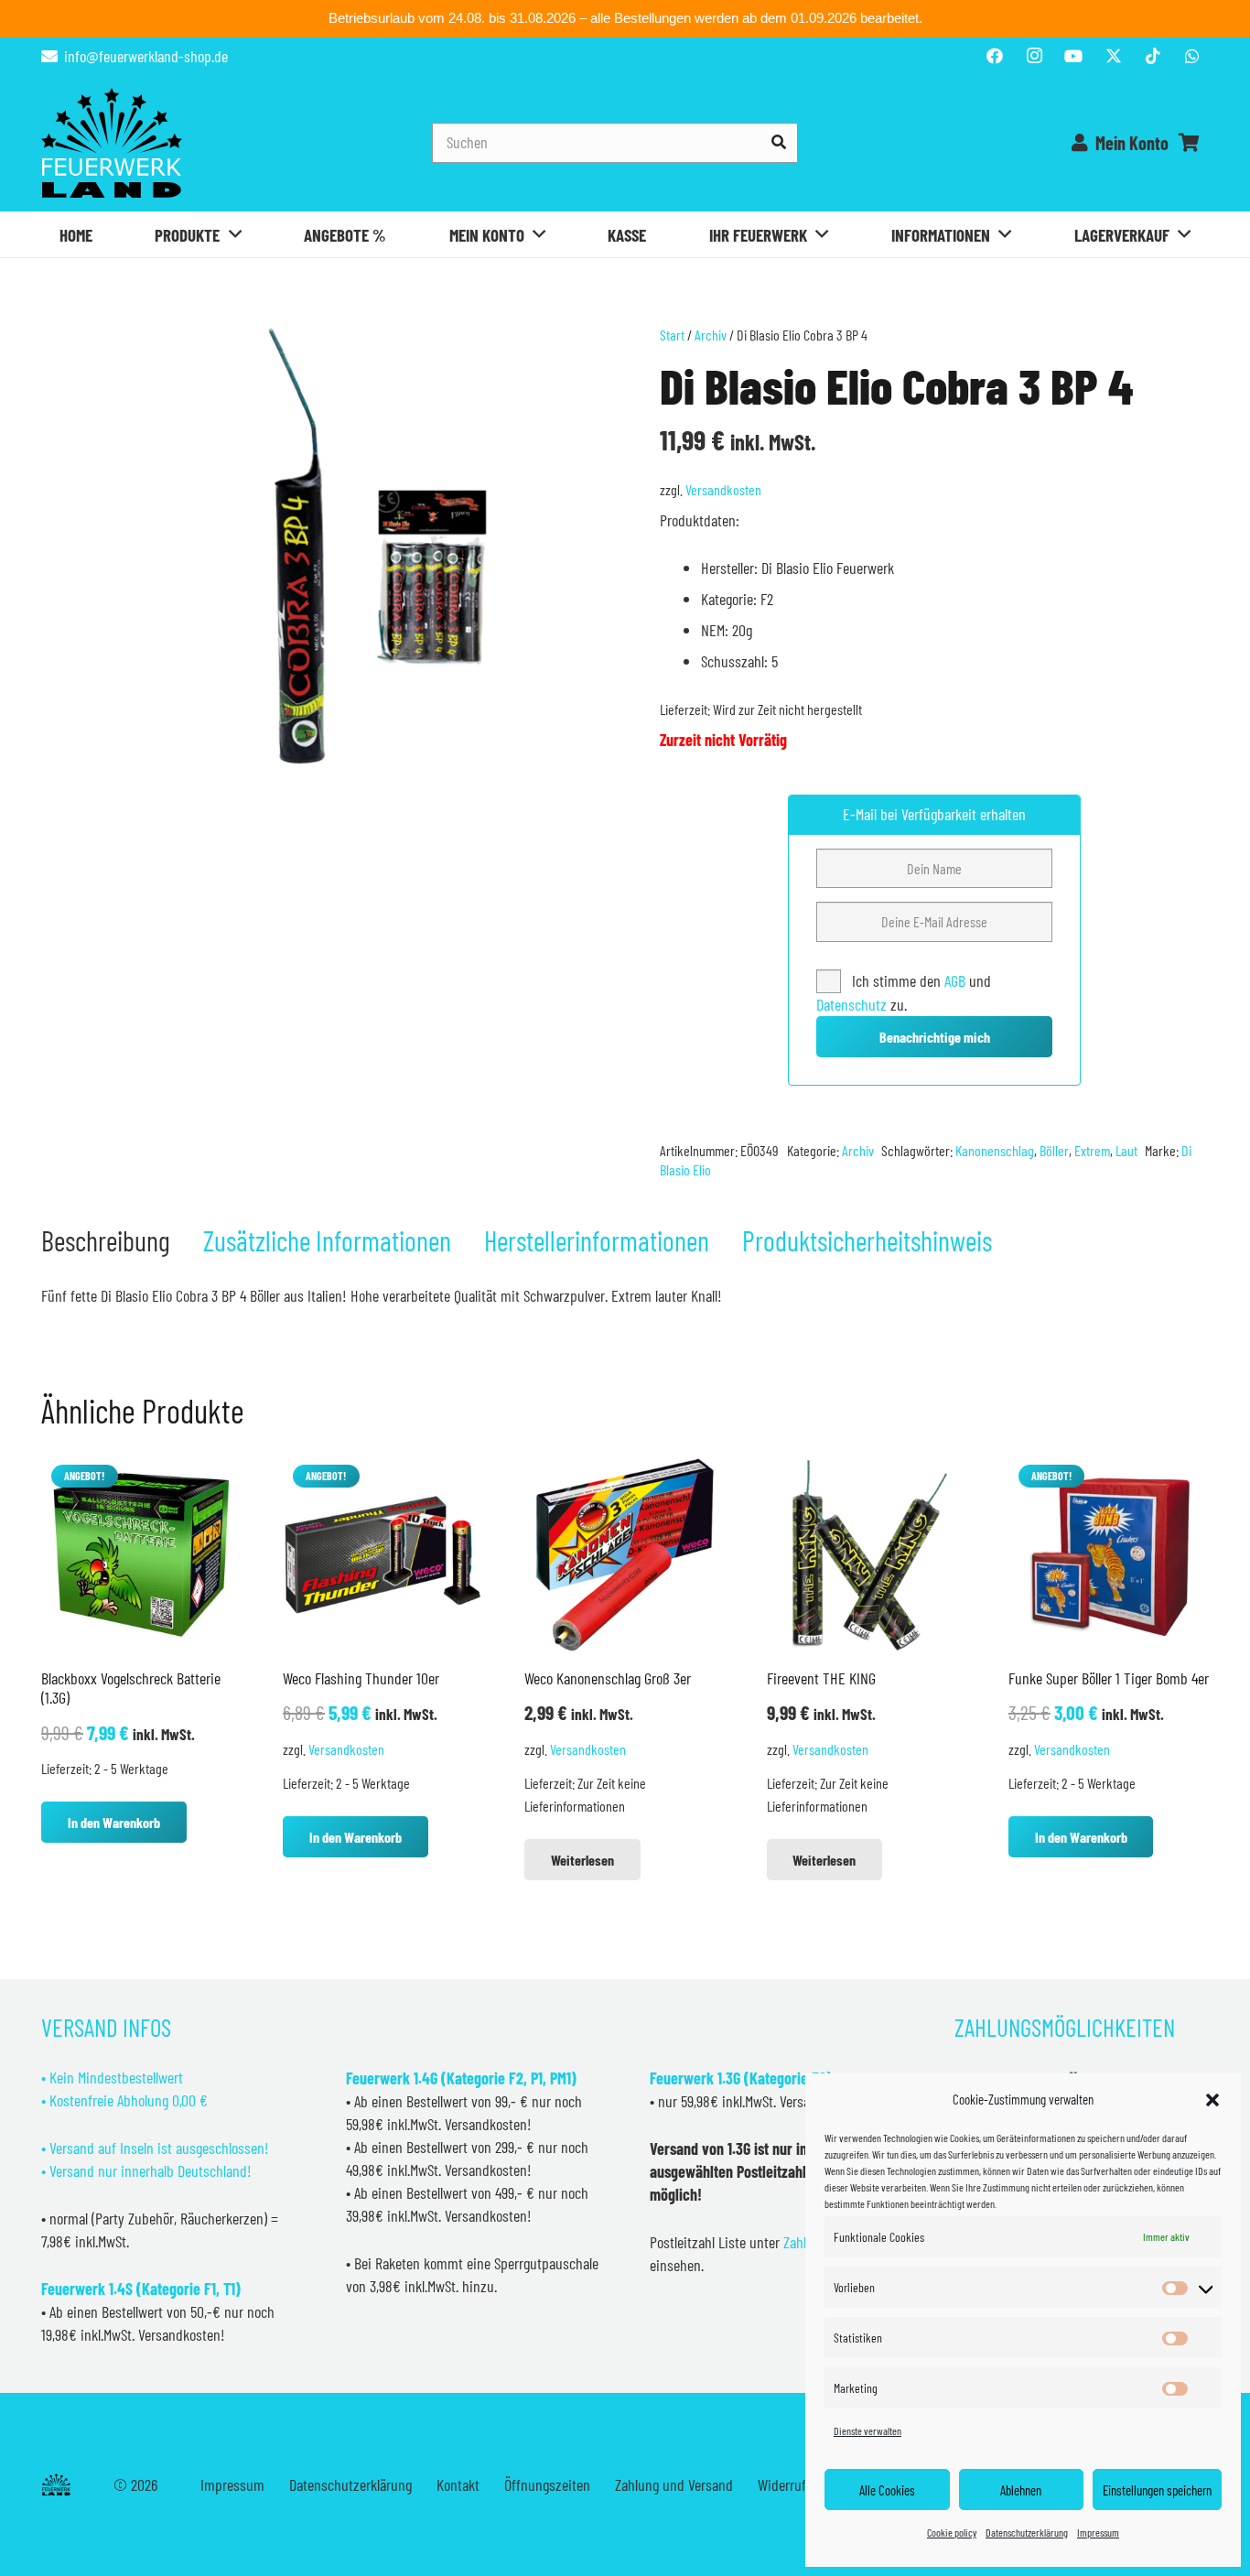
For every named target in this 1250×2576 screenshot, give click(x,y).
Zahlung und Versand (674, 2484)
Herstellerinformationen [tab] (597, 1240)
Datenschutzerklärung (1027, 2532)
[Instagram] (1034, 56)
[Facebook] (995, 56)
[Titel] (1114, 56)
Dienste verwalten (867, 2430)
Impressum (1098, 2532)
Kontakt (458, 2484)
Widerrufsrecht (800, 2484)
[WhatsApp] (1192, 56)
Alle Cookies (887, 2490)
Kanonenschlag (995, 1150)
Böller (1054, 1150)
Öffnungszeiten (547, 2484)
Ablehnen (1021, 2490)
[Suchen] (778, 142)
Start (672, 335)
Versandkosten (723, 489)
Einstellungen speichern (1157, 2490)
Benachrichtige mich (935, 1037)
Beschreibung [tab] (106, 1240)
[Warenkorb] (1189, 143)
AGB (957, 980)
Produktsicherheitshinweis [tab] (867, 1240)
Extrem (1092, 1150)
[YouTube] (1073, 56)
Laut (1126, 1150)
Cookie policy (952, 2532)
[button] (1212, 2100)
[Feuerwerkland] (112, 143)
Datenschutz (851, 1004)
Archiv (711, 335)
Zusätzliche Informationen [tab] (327, 1240)
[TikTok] (1153, 56)
